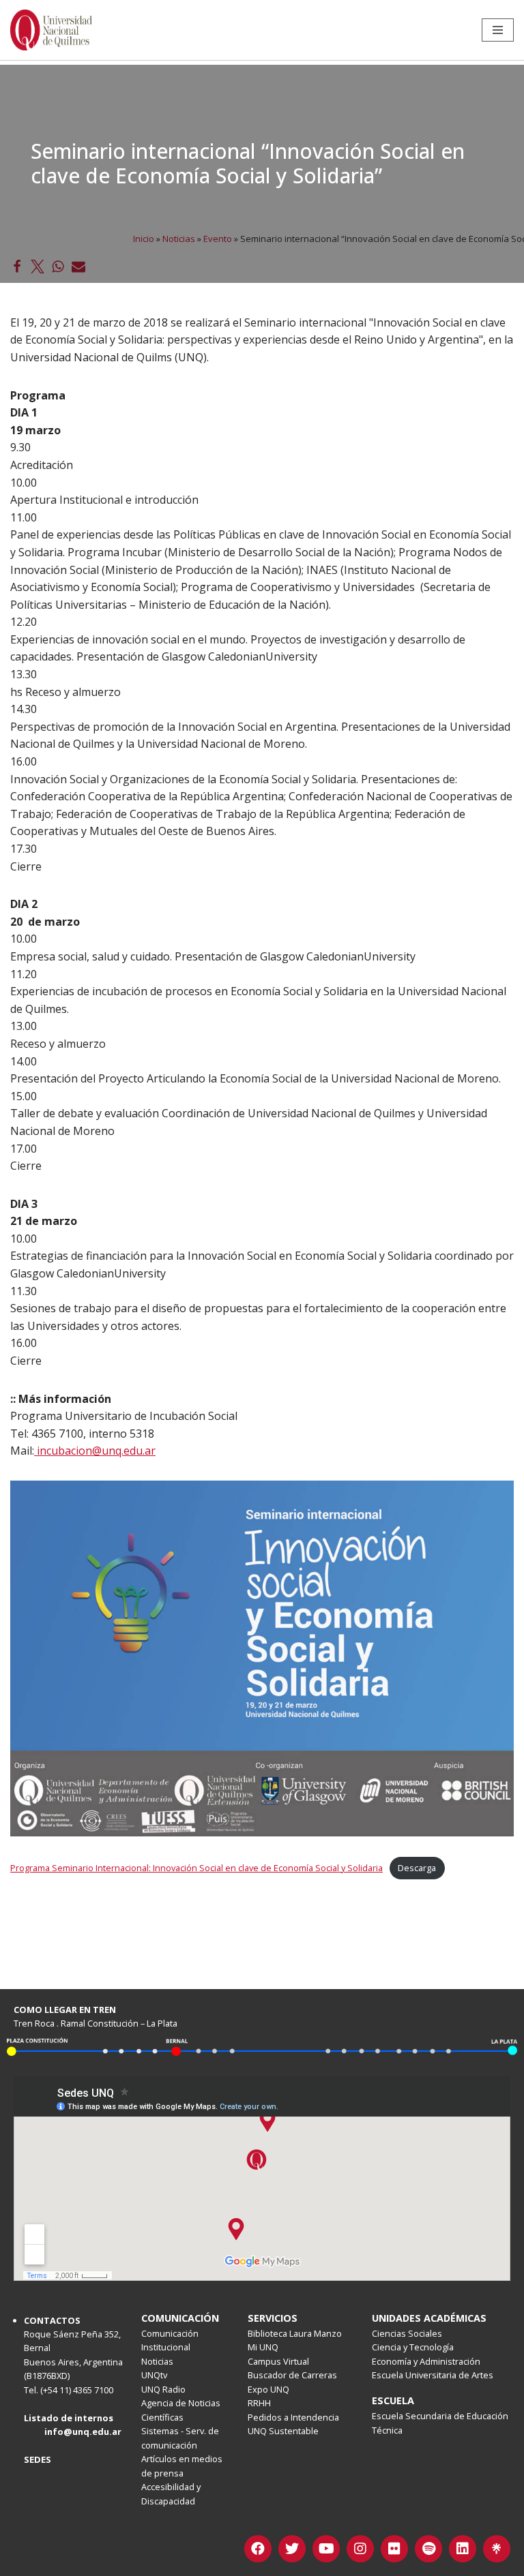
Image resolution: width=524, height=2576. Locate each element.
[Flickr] (394, 2549)
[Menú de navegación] (498, 30)
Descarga (417, 1868)
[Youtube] (326, 2549)
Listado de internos (69, 2418)
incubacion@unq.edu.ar (95, 1451)
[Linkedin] (463, 2549)
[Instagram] (360, 2549)
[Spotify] (428, 2549)
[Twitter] (292, 2549)
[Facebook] (258, 2549)
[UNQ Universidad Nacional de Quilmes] (51, 30)
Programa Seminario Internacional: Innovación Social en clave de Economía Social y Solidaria (196, 1868)
